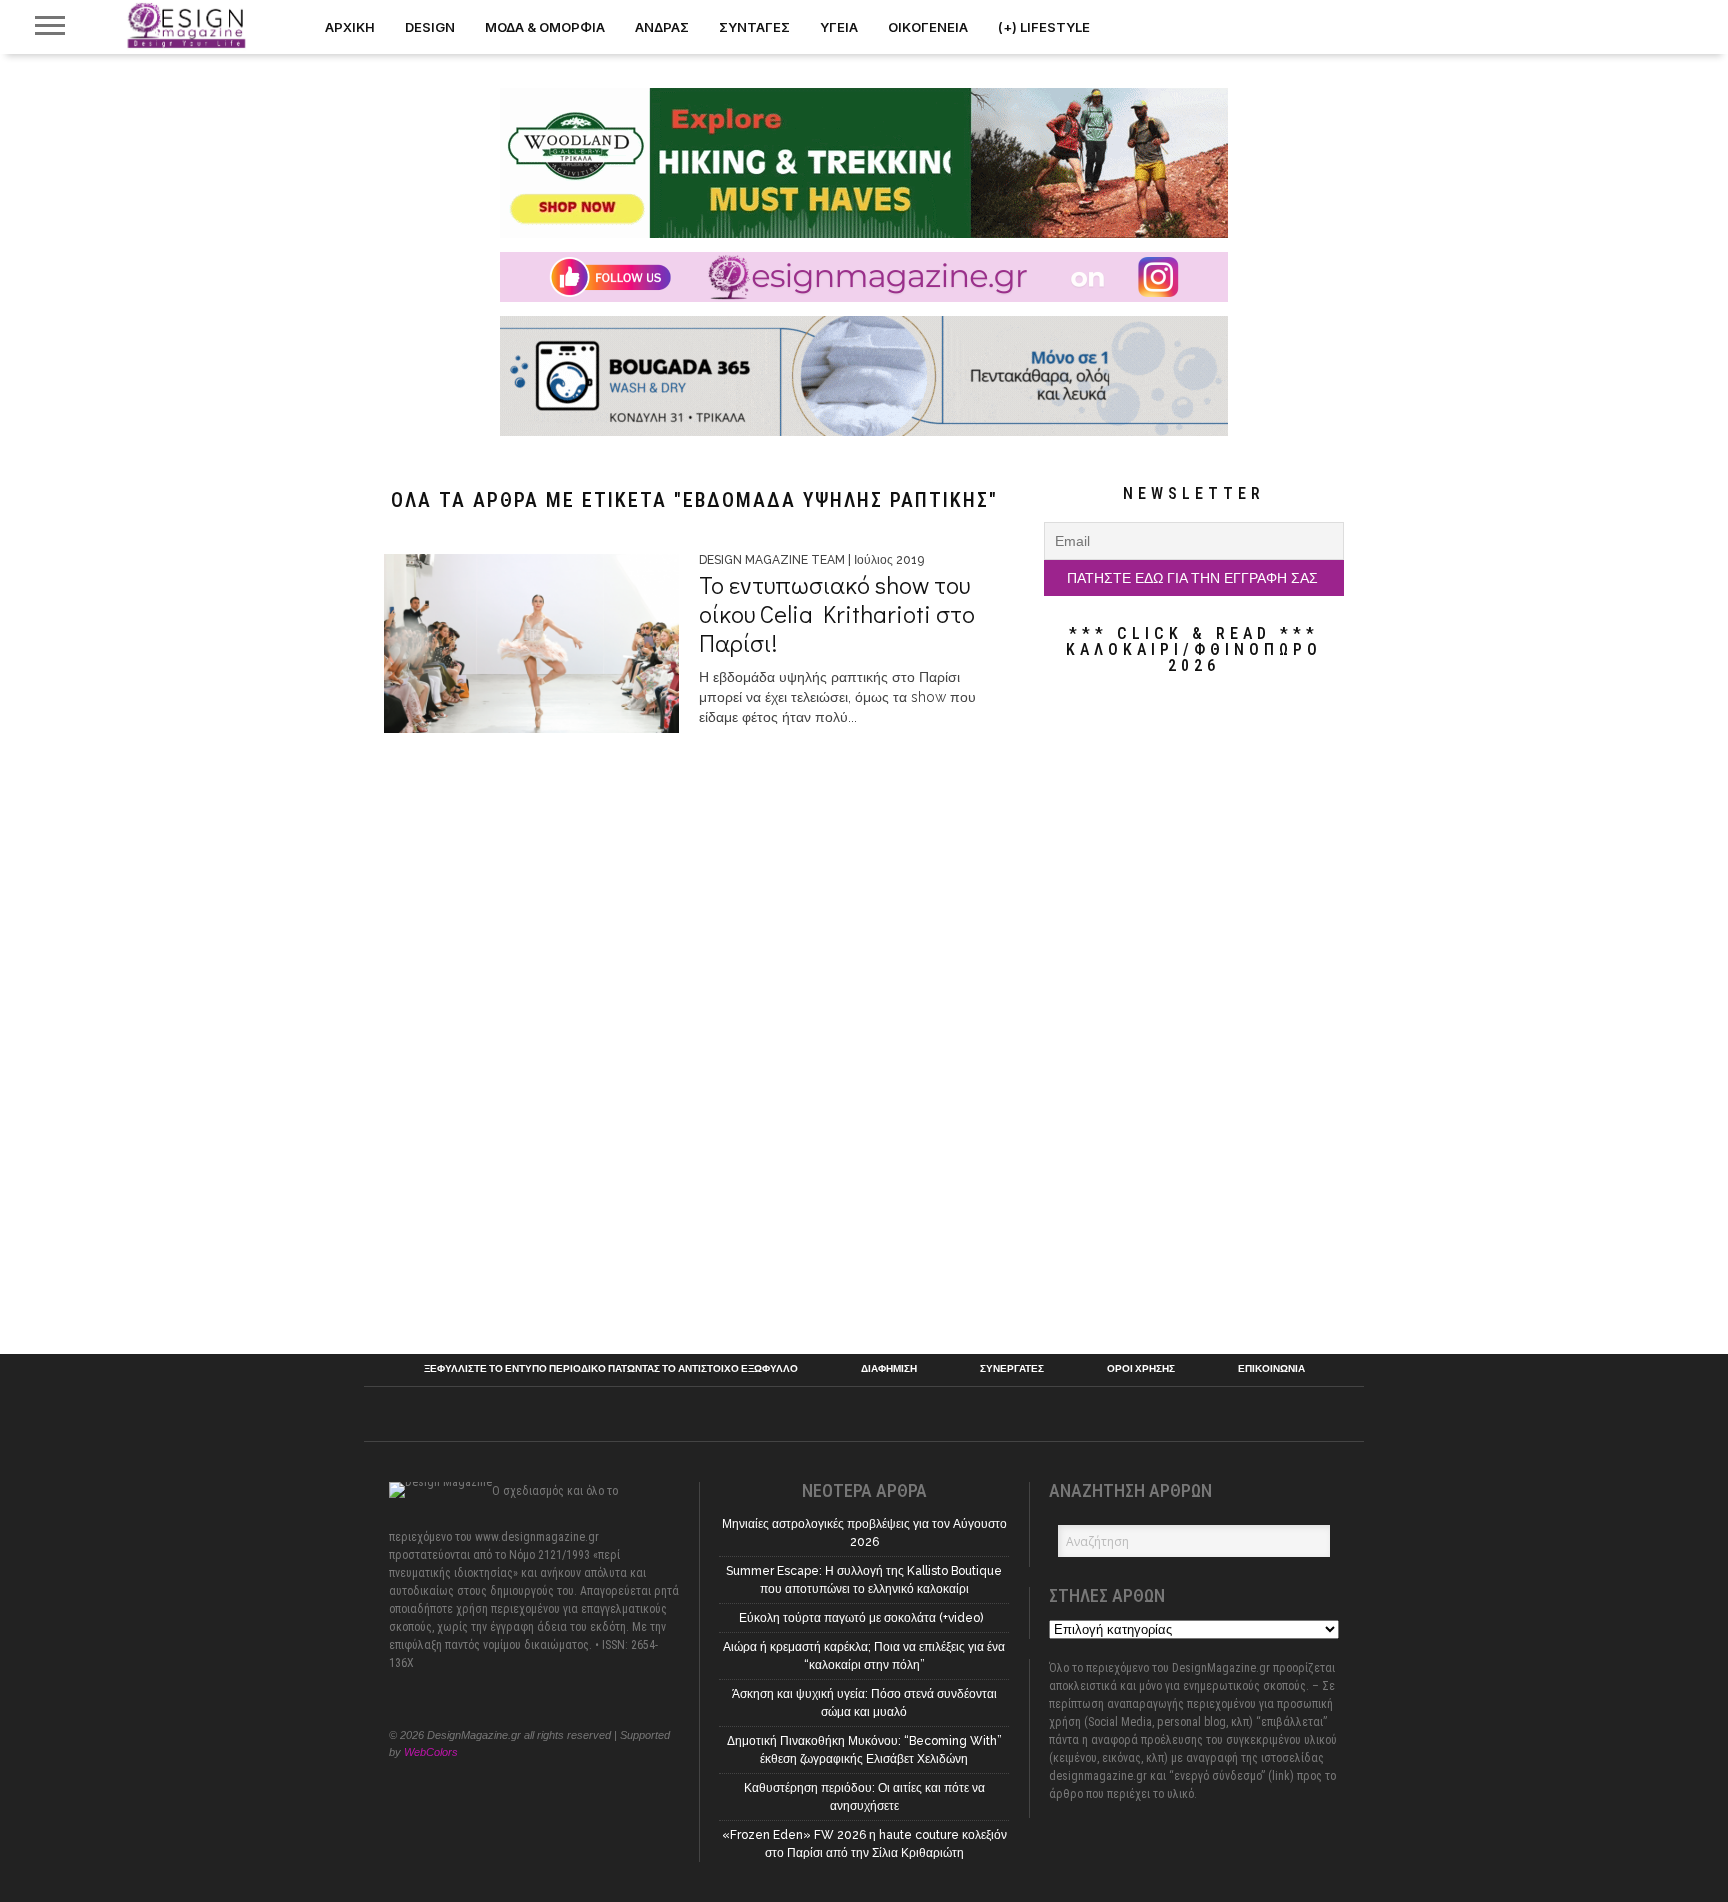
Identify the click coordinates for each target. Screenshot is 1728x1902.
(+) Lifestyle (1044, 27)
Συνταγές (754, 27)
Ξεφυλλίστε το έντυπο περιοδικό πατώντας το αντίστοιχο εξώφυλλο (611, 1369)
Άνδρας (662, 27)
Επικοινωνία (1271, 1369)
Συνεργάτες (1012, 1369)
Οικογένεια (928, 27)
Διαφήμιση (889, 1369)
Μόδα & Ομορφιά (545, 27)
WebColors (431, 1752)
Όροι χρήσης (1141, 1369)
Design (430, 27)
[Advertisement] (1194, 1014)
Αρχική (350, 27)
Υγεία (839, 27)
